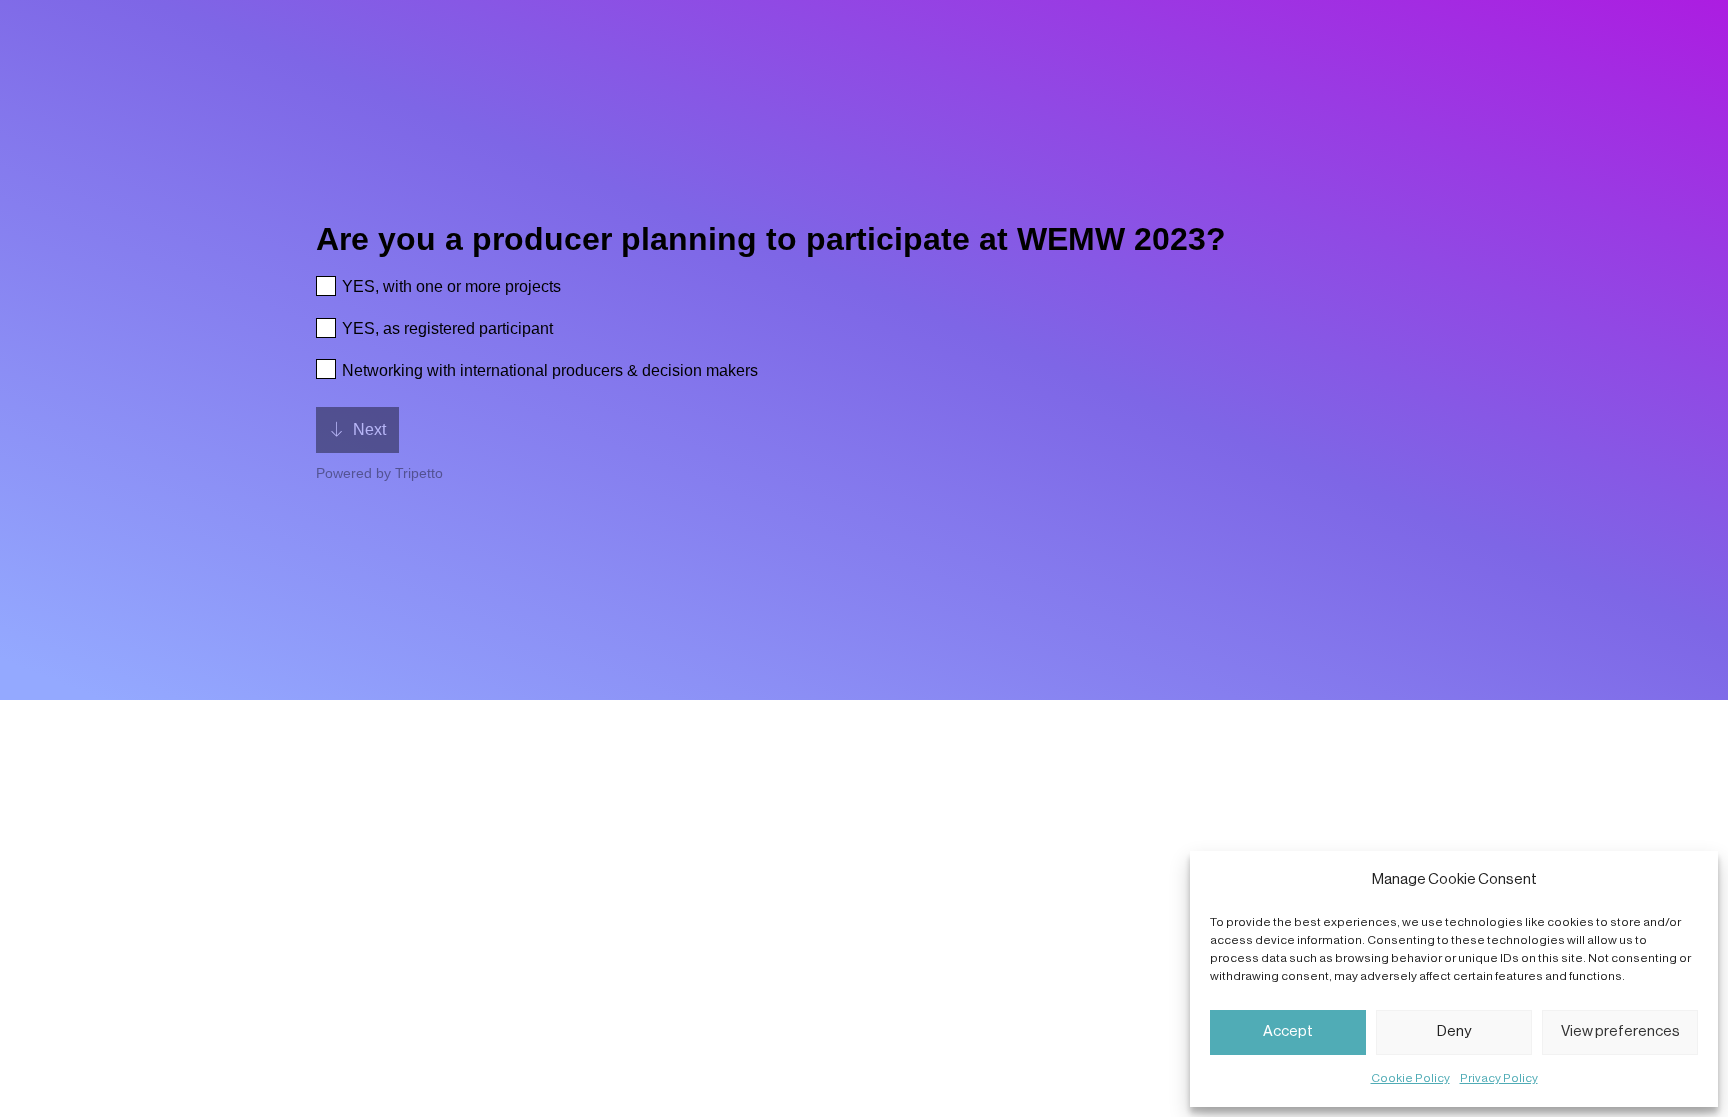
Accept (1288, 1031)
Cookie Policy (1410, 1078)
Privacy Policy (1499, 1078)
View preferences (1620, 1031)
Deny (1454, 1031)
